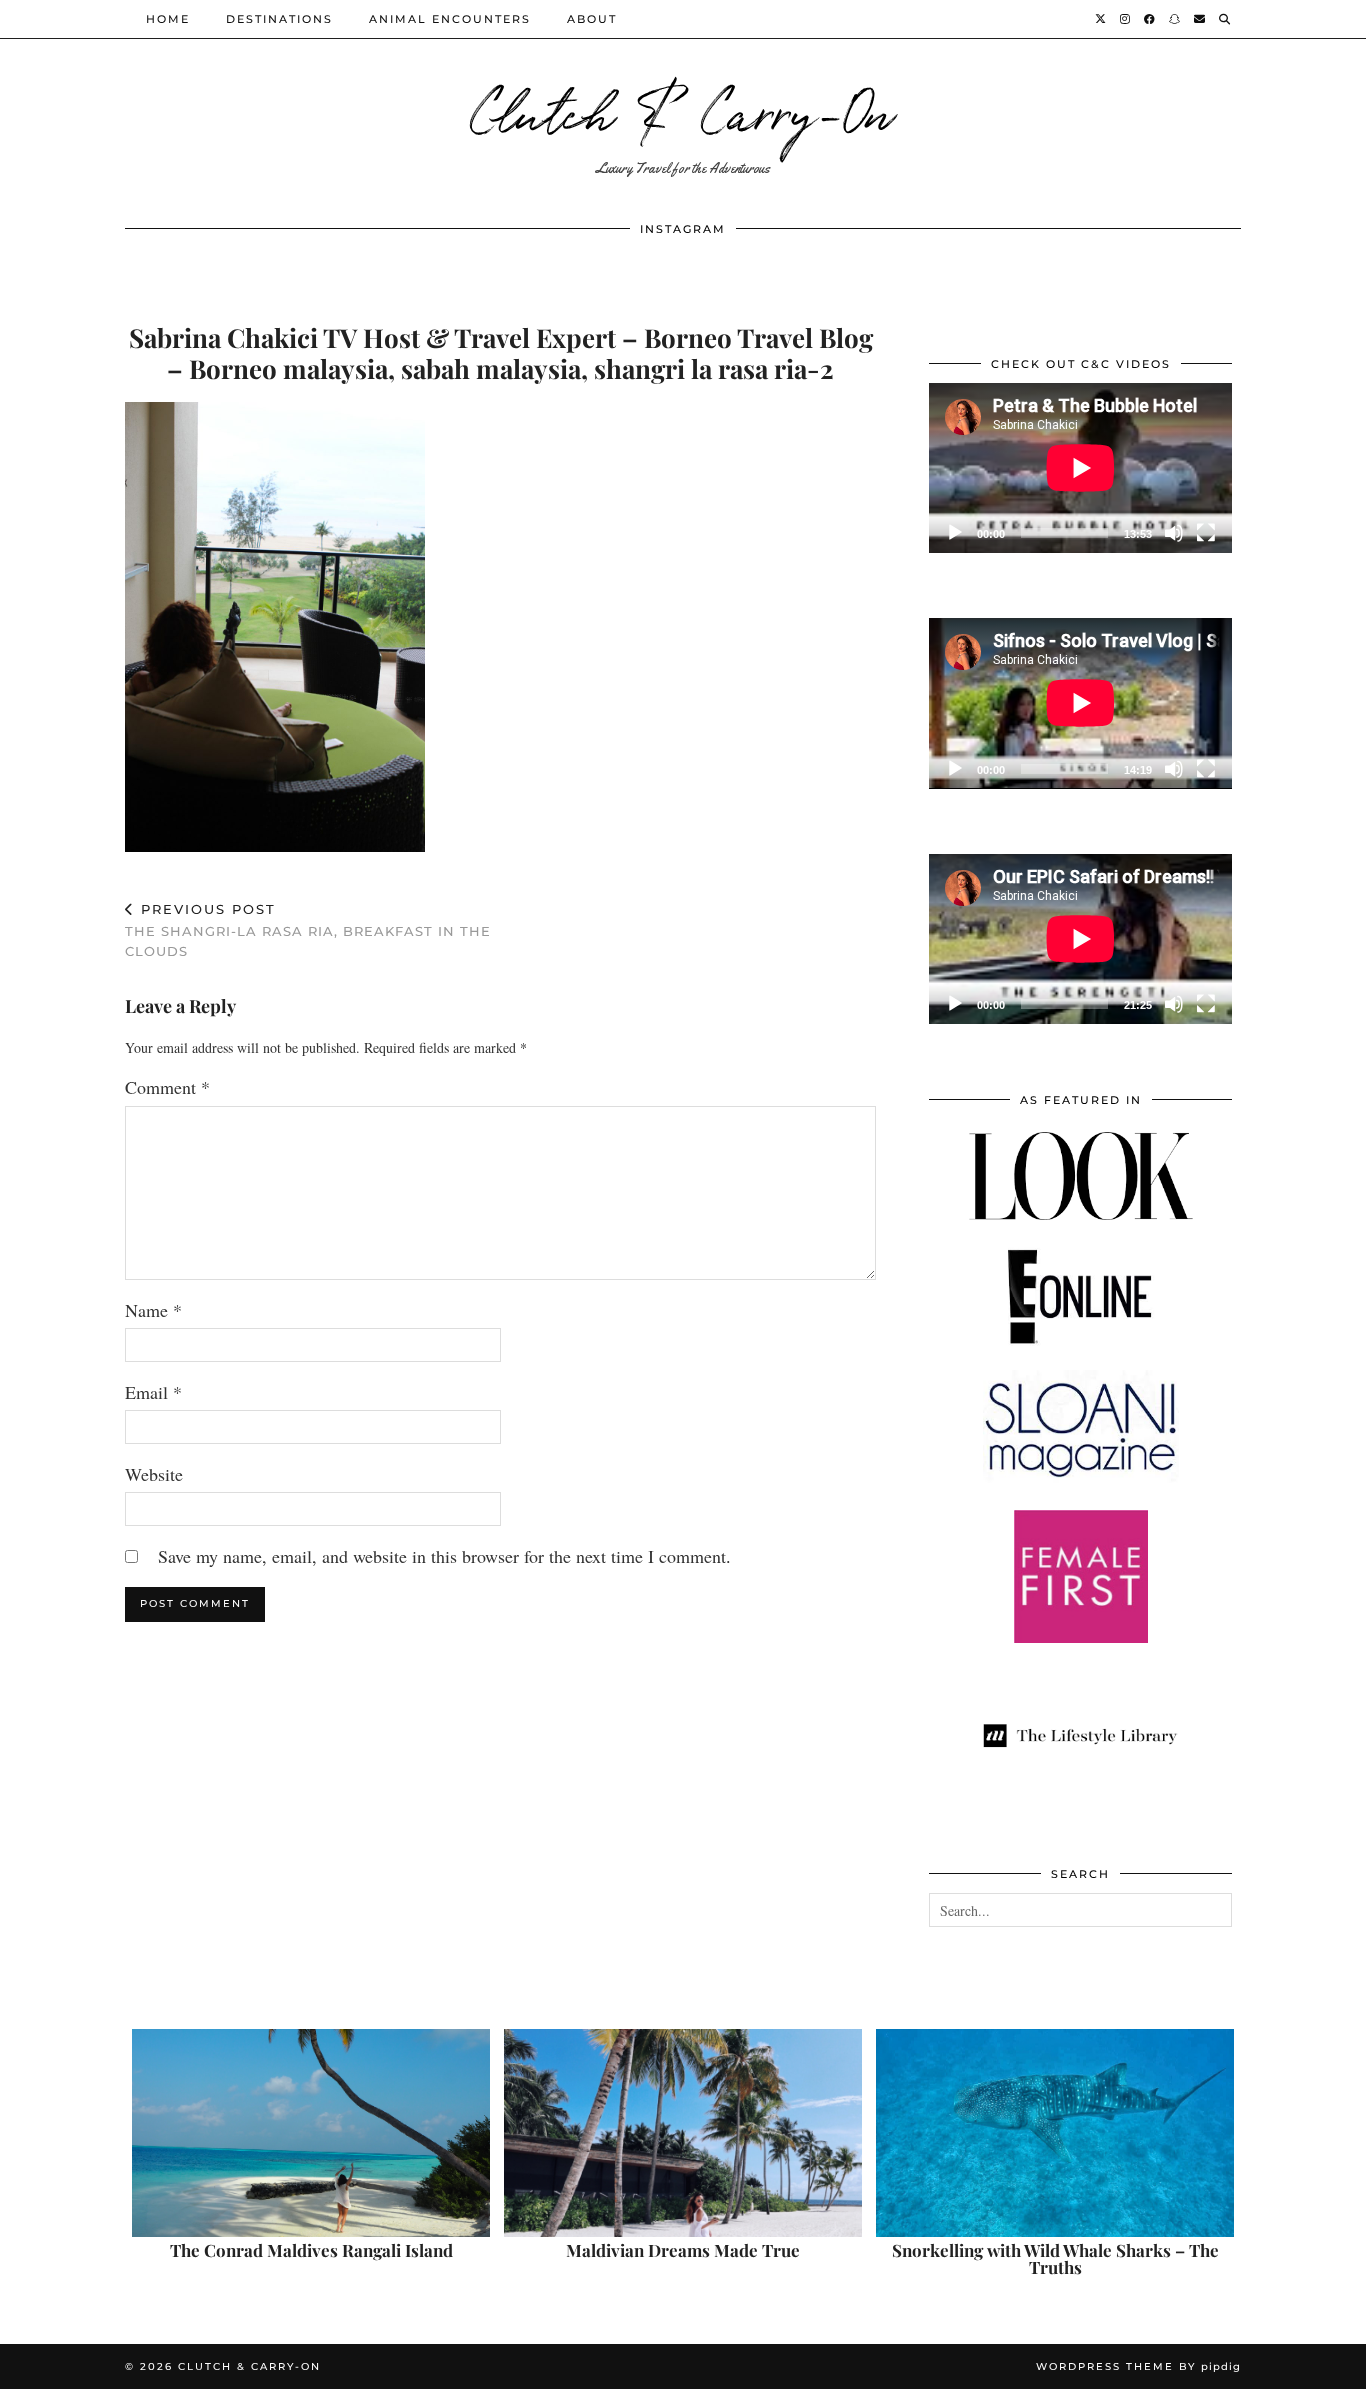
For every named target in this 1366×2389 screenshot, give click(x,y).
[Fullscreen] (1206, 533)
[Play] (955, 533)
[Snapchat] (1175, 19)
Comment (167, 1087)
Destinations (279, 19)
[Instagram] (1126, 19)
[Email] (1200, 19)
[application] (1080, 468)
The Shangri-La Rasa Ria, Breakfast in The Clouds (308, 930)
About (592, 19)
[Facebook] (1150, 19)
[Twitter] (1101, 19)
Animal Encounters (450, 19)
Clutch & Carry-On (683, 109)
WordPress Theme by (1138, 2366)
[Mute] (1174, 533)
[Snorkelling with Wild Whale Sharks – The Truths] (1055, 2133)
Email (153, 1392)
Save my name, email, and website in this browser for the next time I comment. (444, 1556)
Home (168, 19)
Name (153, 1310)
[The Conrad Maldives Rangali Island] (311, 2133)
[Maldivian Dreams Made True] (683, 2133)
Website (154, 1474)
